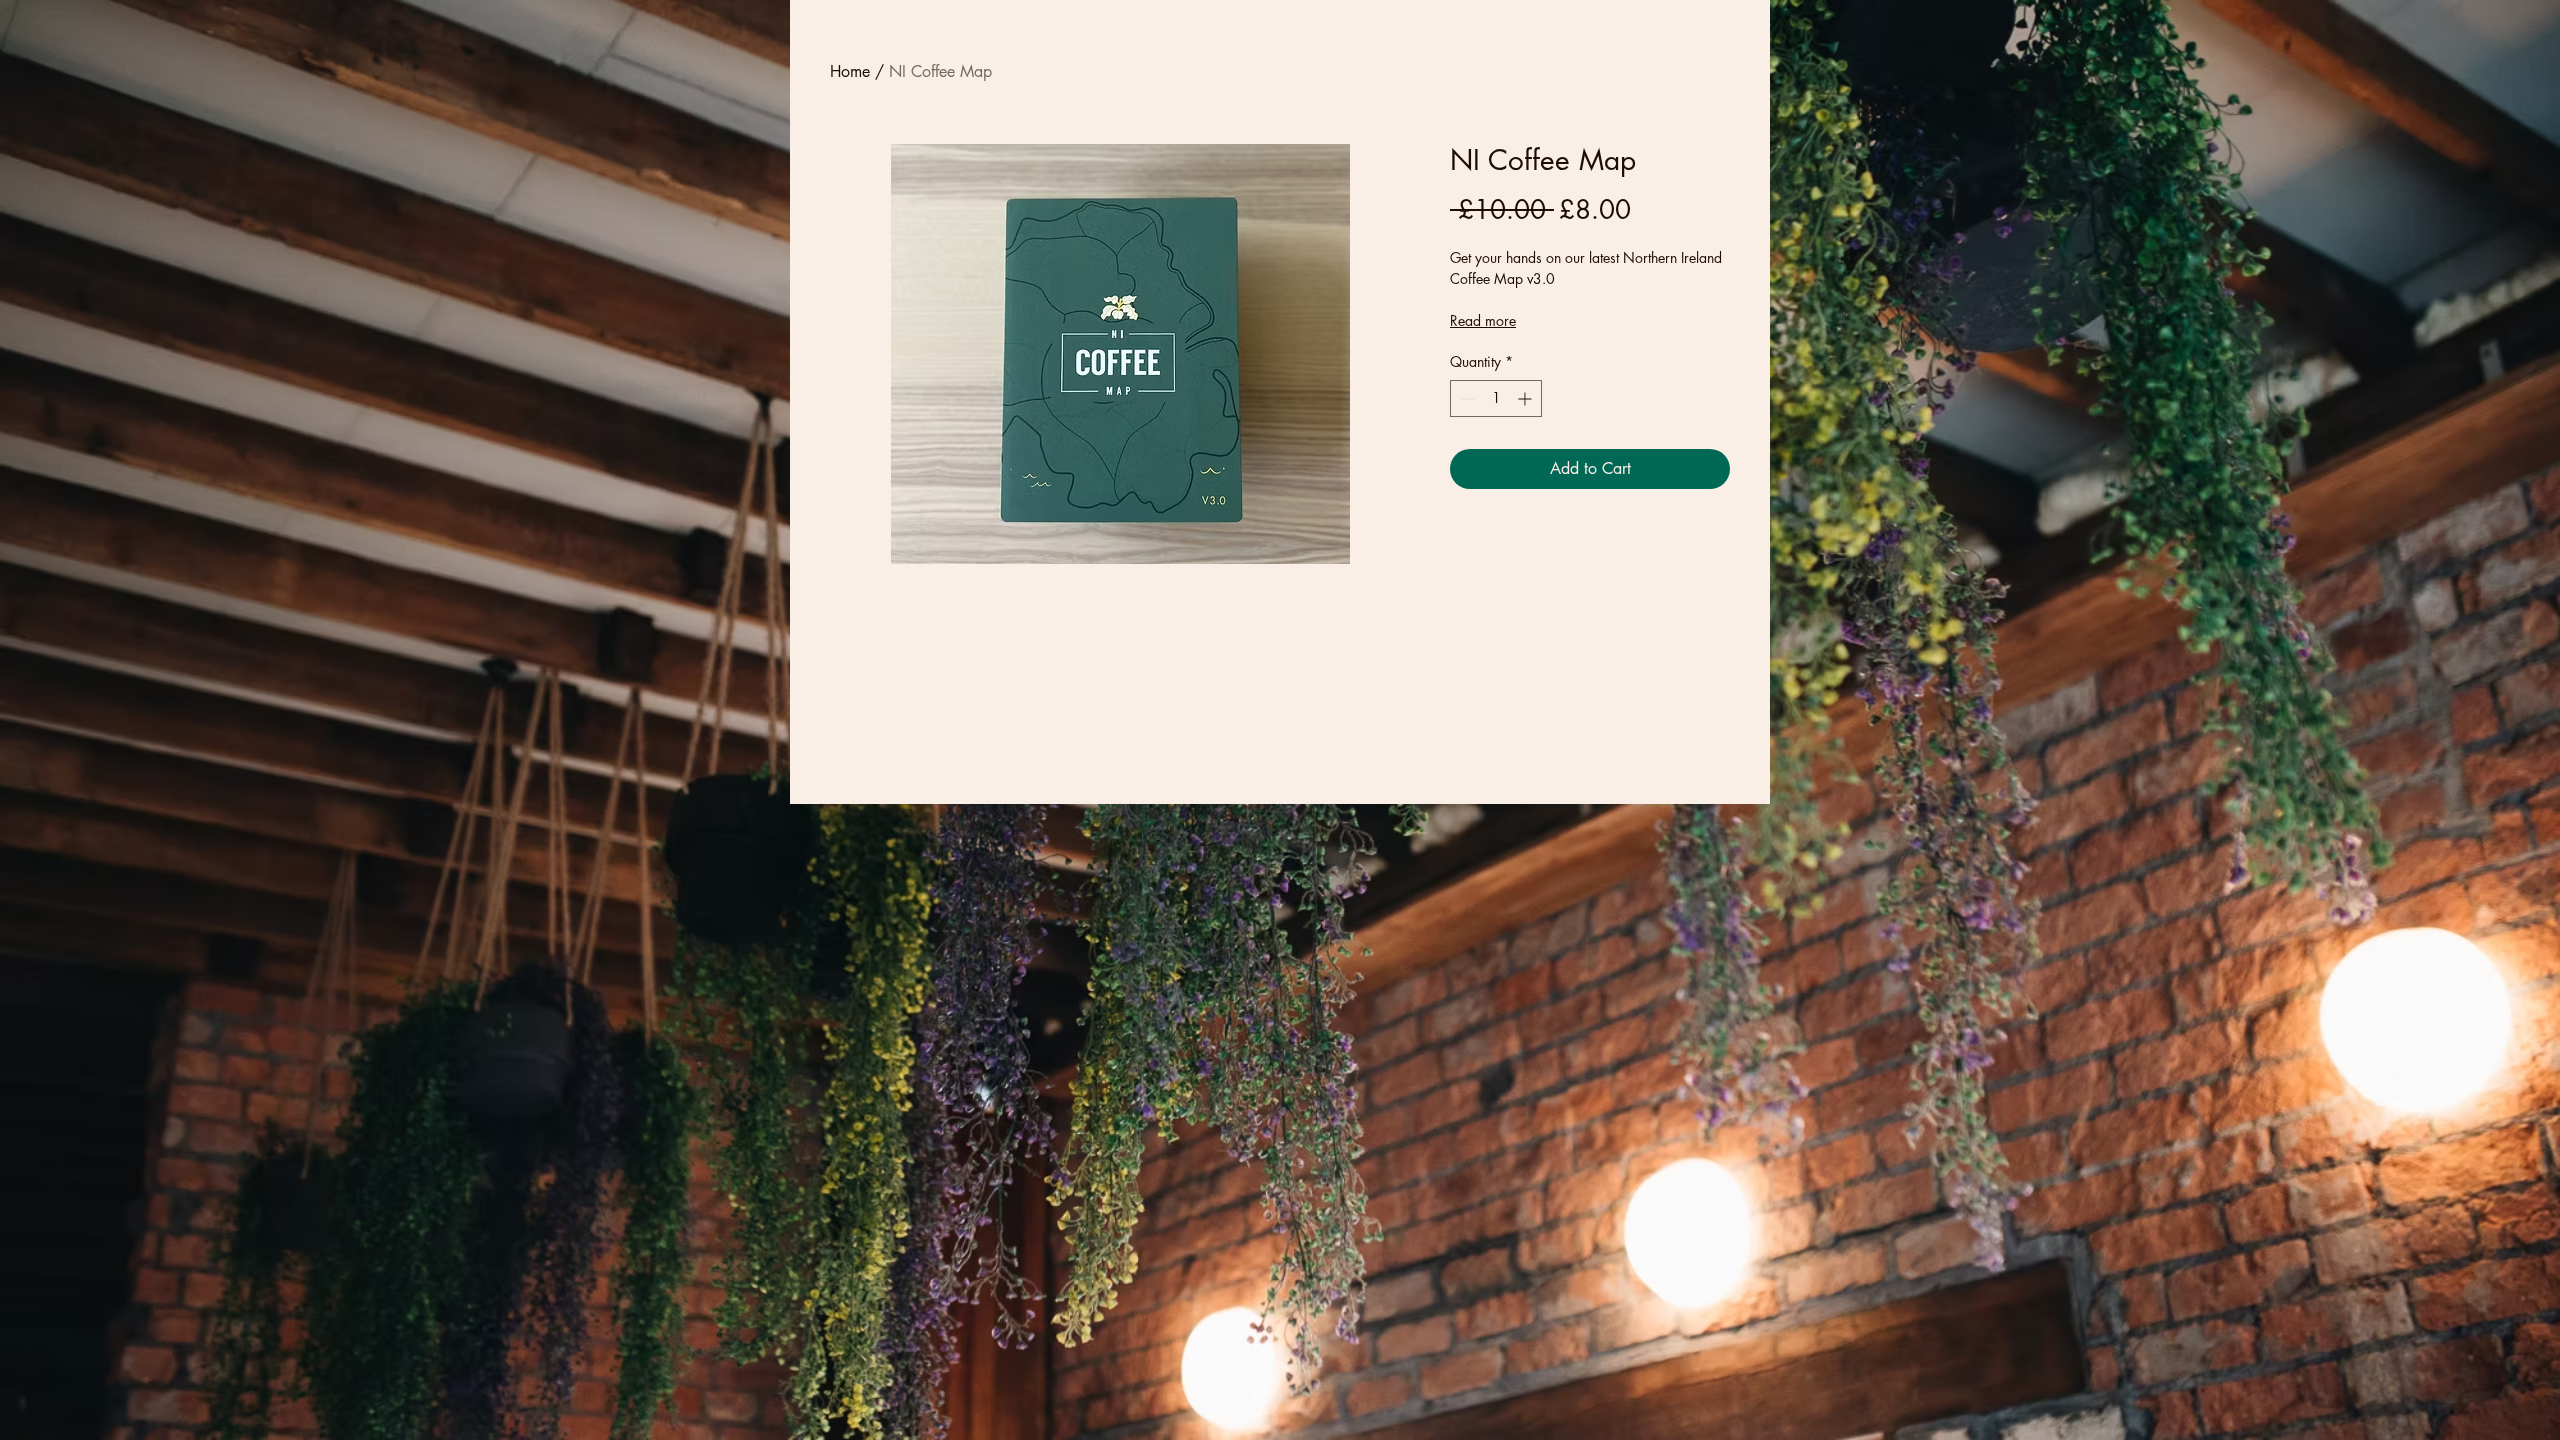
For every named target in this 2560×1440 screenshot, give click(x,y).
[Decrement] (1465, 398)
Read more (1483, 320)
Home (850, 71)
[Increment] (1526, 398)
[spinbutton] (1496, 398)
